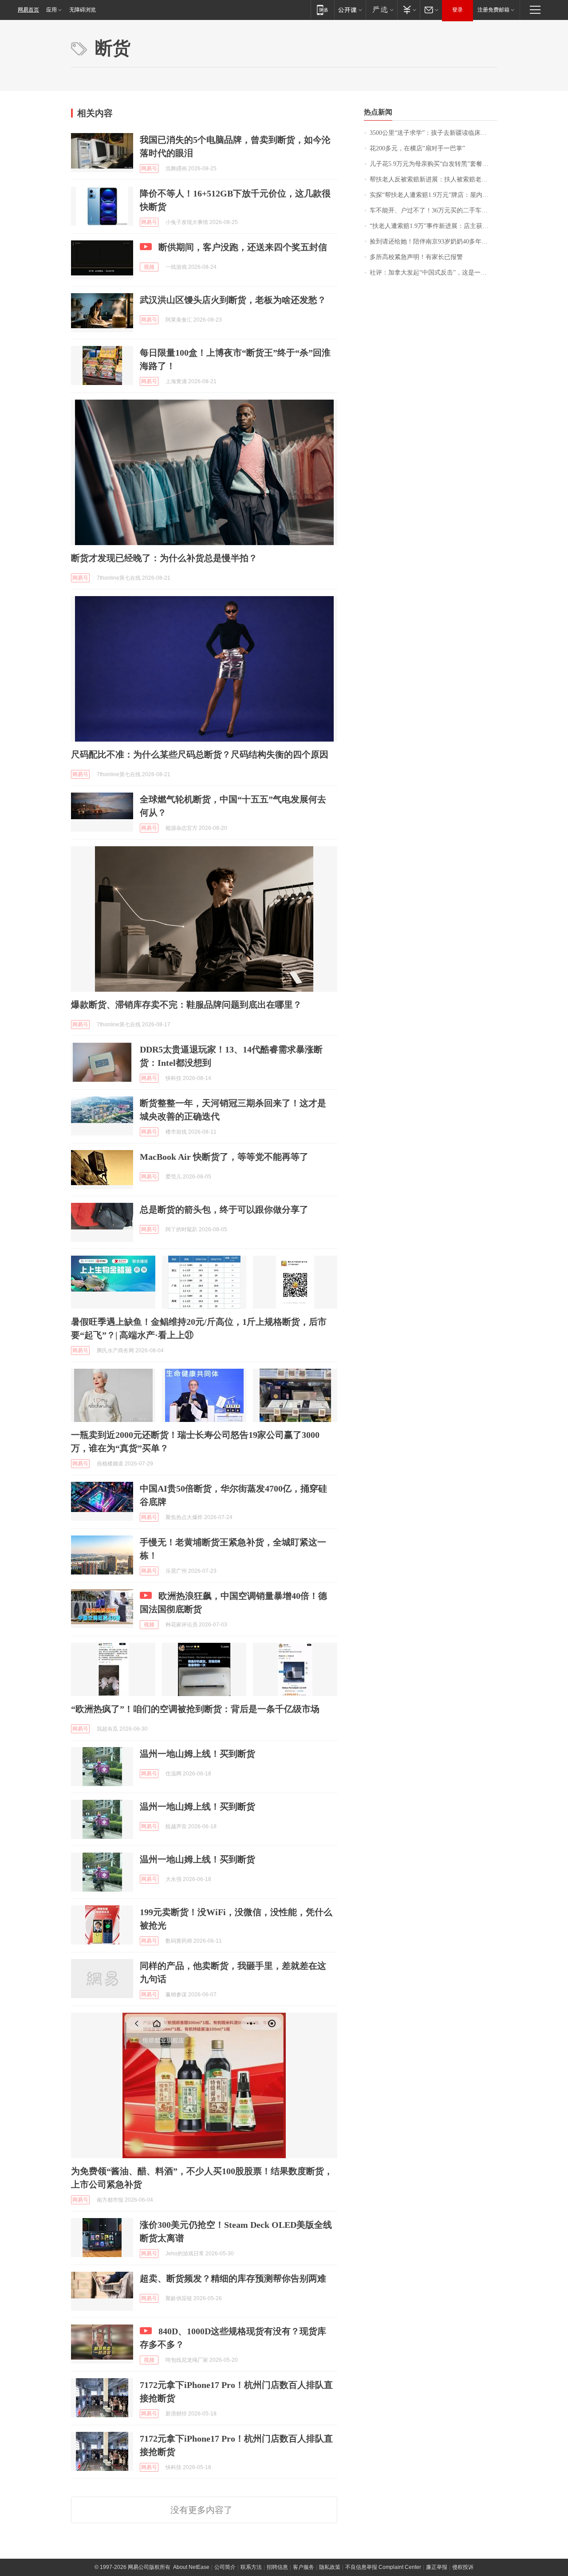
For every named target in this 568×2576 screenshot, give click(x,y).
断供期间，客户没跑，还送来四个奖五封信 (243, 247)
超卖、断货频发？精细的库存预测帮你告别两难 (233, 2278)
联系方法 (251, 2567)
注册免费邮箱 (493, 10)
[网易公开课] (350, 10)
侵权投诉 (463, 2567)
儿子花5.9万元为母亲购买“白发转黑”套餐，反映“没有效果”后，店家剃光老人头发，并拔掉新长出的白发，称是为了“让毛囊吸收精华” (433, 164)
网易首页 (28, 10)
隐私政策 (330, 2567)
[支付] (408, 10)
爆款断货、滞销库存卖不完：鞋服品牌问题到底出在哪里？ (186, 1005)
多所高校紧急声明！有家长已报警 (416, 257)
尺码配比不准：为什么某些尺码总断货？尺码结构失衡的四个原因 (200, 754)
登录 (458, 10)
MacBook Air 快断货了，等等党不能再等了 (224, 1157)
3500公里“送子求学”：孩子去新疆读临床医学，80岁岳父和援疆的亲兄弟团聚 (433, 133)
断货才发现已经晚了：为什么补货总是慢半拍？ (164, 558)
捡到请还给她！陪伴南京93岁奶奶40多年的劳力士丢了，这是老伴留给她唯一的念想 (433, 241)
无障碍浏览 (83, 10)
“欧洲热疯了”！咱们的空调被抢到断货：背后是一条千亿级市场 (195, 1709)
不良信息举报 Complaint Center (383, 2567)
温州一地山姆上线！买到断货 (197, 1754)
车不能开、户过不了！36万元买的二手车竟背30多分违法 (433, 210)
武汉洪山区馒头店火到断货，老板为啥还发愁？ (233, 300)
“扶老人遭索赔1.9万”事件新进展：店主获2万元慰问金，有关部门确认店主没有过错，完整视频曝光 (433, 226)
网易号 (149, 169)
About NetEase (191, 2567)
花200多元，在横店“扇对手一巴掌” (417, 148)
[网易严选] (381, 10)
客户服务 (304, 2567)
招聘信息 (277, 2567)
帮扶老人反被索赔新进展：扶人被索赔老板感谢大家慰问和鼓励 (433, 179)
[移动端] (322, 10)
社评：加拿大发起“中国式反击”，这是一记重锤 (433, 273)
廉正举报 (437, 2567)
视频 (149, 267)
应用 (51, 10)
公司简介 (225, 2567)
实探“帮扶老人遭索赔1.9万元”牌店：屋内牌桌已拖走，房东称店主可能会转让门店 (433, 195)
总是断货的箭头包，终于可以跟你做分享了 (224, 1209)
